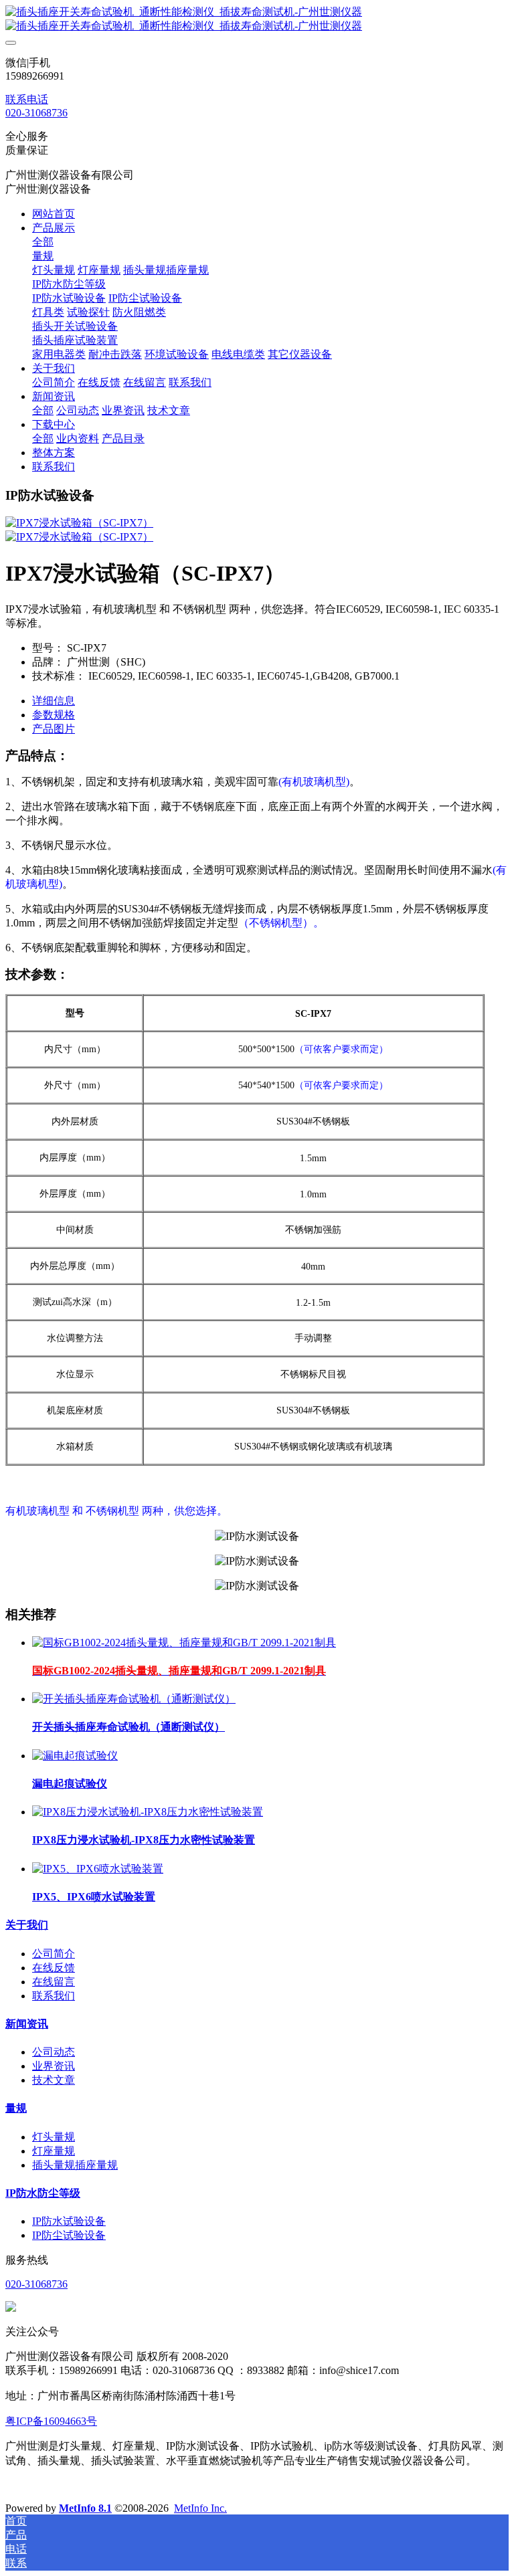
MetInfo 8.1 (85, 2508)
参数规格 (54, 715)
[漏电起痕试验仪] (75, 1756)
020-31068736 (36, 113)
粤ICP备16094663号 (51, 2421)
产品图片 (54, 729)
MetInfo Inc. (200, 2508)
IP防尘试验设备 (69, 2235)
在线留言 (54, 1982)
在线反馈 (54, 1968)
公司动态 (54, 2052)
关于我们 (27, 1925)
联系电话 (27, 99)
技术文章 (54, 2080)
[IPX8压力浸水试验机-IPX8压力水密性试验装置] (148, 1812)
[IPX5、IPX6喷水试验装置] (98, 1869)
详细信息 (54, 701)
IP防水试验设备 (69, 2221)
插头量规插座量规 (75, 2165)
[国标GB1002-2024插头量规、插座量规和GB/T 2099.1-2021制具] (184, 1643)
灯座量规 (54, 2151)
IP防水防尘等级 (43, 2193)
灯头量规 (54, 2137)
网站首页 (54, 214)
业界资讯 (54, 2066)
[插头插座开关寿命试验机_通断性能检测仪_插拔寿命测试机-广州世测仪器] (257, 19)
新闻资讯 (27, 2024)
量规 (16, 2108)
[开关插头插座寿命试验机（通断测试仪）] (134, 1699)
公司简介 (54, 1954)
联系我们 (54, 1996)
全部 (43, 242)
